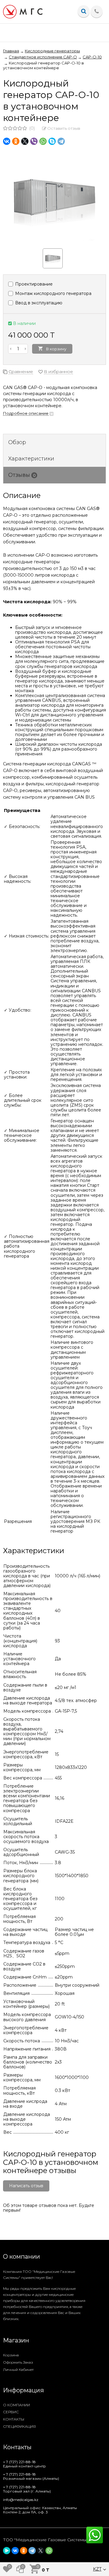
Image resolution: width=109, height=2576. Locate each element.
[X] (25, 141)
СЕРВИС (11, 2412)
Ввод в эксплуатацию (38, 303)
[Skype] (52, 141)
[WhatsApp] (43, 141)
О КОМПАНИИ (17, 2405)
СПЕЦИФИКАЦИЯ (19, 2426)
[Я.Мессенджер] (7, 2551)
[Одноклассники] (16, 141)
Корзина (11, 2355)
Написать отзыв (26, 2186)
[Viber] (34, 141)
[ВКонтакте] (7, 141)
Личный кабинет (18, 2370)
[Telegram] (61, 141)
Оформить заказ (18, 2362)
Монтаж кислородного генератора (53, 293)
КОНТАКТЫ (14, 2419)
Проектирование (33, 284)
